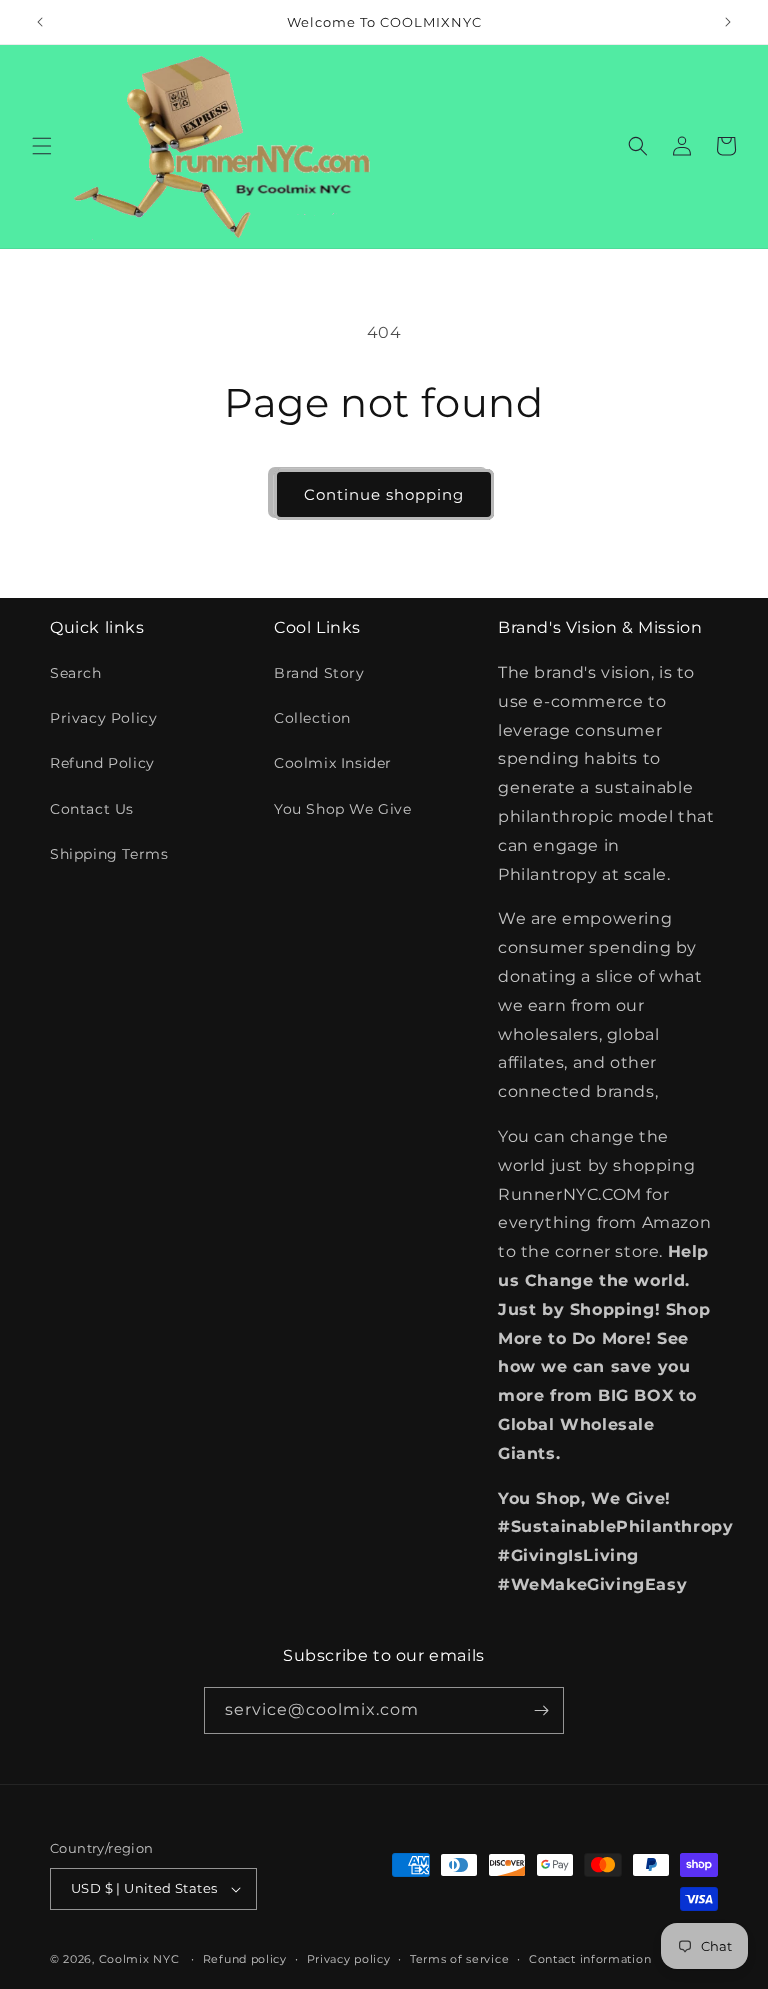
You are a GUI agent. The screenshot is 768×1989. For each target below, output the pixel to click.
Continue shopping (384, 494)
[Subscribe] (541, 1710)
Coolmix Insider (333, 763)
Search (76, 673)
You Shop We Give (343, 809)
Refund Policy (102, 763)
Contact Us (92, 809)
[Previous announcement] (40, 22)
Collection (312, 718)
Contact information (590, 1959)
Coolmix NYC (139, 1959)
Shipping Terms (109, 854)
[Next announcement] (728, 22)
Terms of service (459, 1959)
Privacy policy (349, 1959)
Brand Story (319, 673)
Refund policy (245, 1959)
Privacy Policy (103, 718)
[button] (42, 146)
